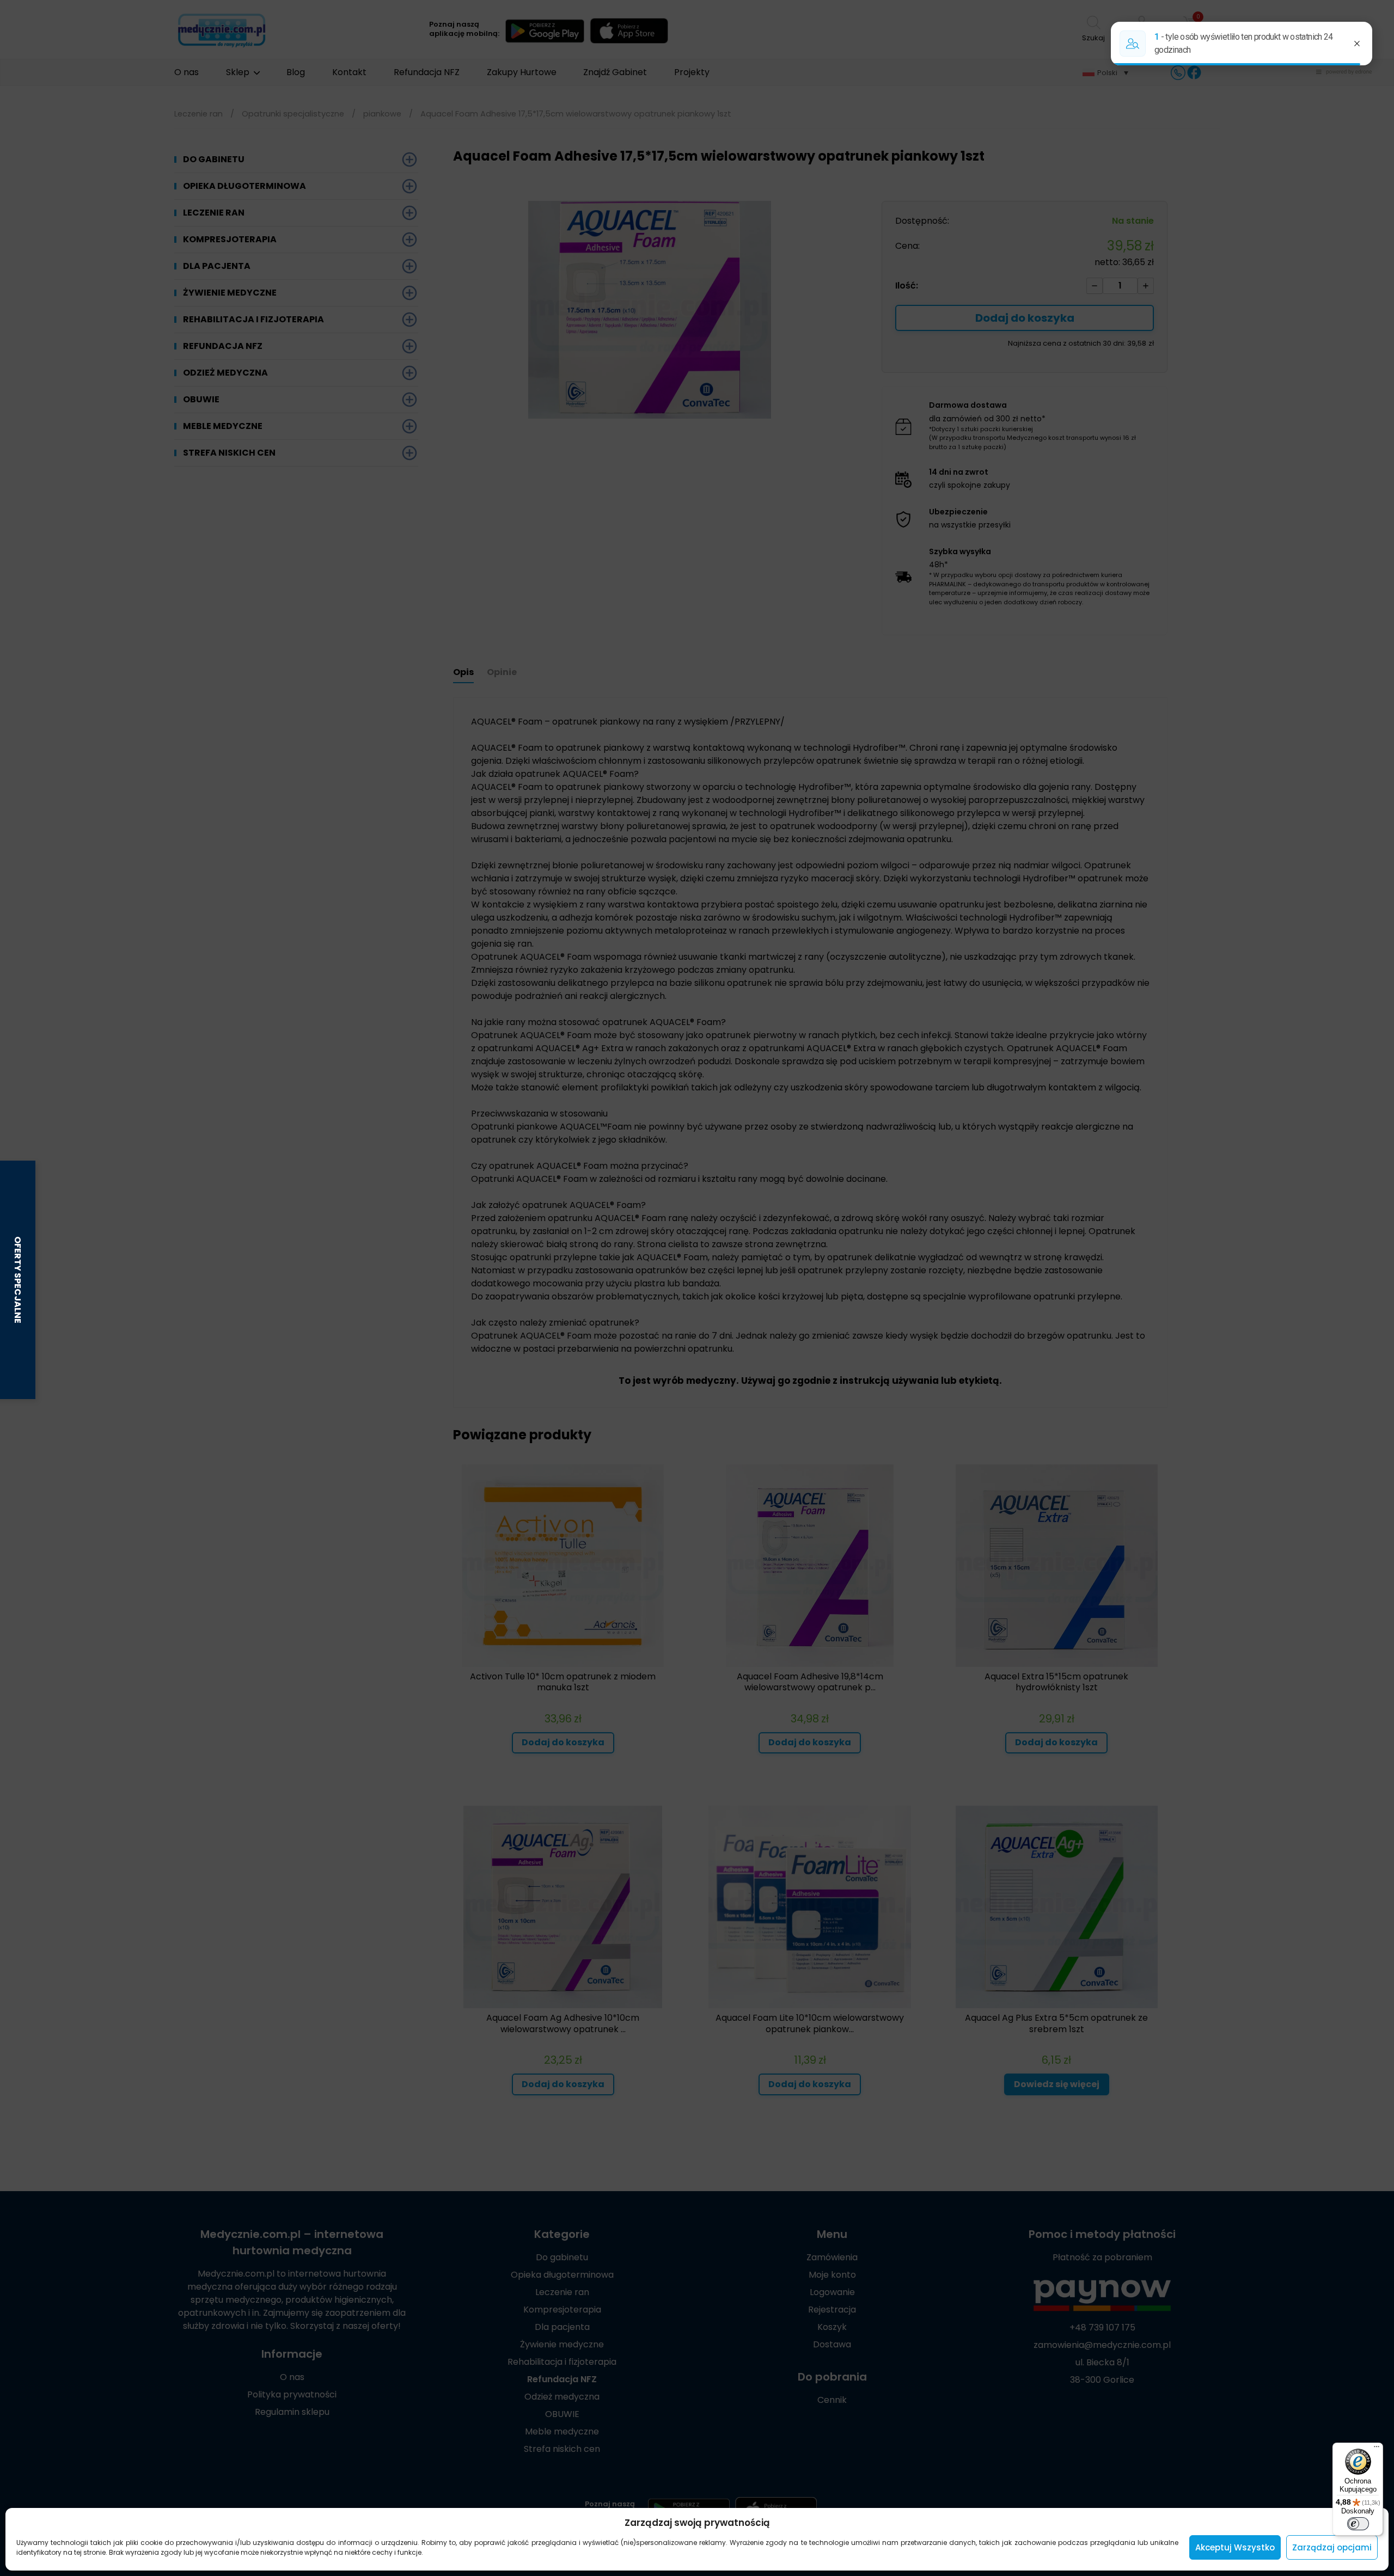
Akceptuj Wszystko (1235, 2547)
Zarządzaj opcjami (1332, 2547)
